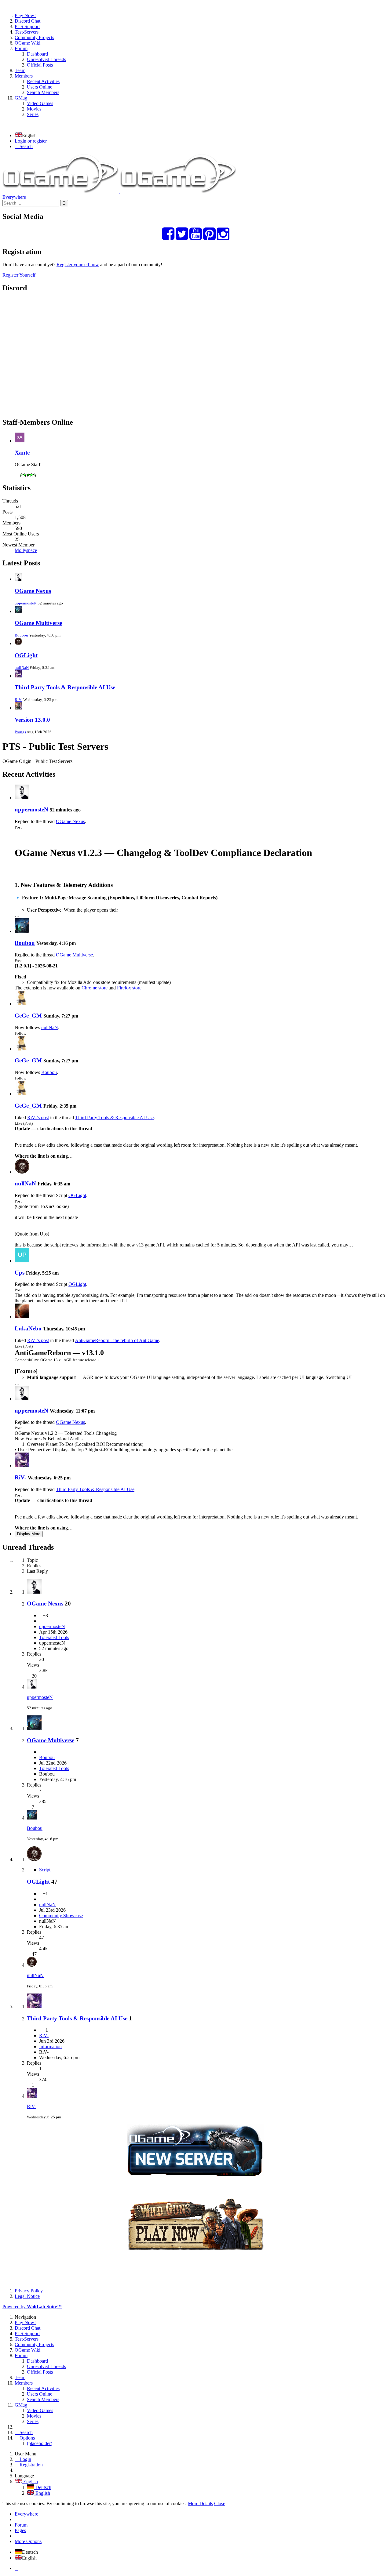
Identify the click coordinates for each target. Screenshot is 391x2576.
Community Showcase (61, 1916)
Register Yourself (19, 275)
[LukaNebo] (22, 1317)
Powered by (32, 2307)
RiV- (18, 700)
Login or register (31, 141)
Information (50, 2046)
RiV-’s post (38, 1117)
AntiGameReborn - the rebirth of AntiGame (117, 1340)
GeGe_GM (28, 1016)
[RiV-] (22, 1466)
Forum (21, 2525)
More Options (28, 2541)
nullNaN (22, 668)
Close (220, 2503)
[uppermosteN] (22, 798)
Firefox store (129, 988)
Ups (20, 1273)
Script (45, 1870)
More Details (200, 2503)
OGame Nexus (33, 591)
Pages (20, 2530)
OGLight (26, 655)
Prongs (20, 732)
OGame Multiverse (38, 623)
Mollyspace (26, 550)
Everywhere (14, 197)
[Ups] (22, 1261)
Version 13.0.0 (32, 720)
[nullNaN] (22, 1172)
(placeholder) (40, 2443)
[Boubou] (22, 931)
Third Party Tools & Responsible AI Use (65, 687)
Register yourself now (78, 265)
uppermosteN (26, 603)
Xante (22, 453)
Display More (29, 1534)
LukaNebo (28, 1328)
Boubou (21, 635)
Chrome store (95, 988)
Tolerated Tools (54, 1637)
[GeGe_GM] (22, 1004)
